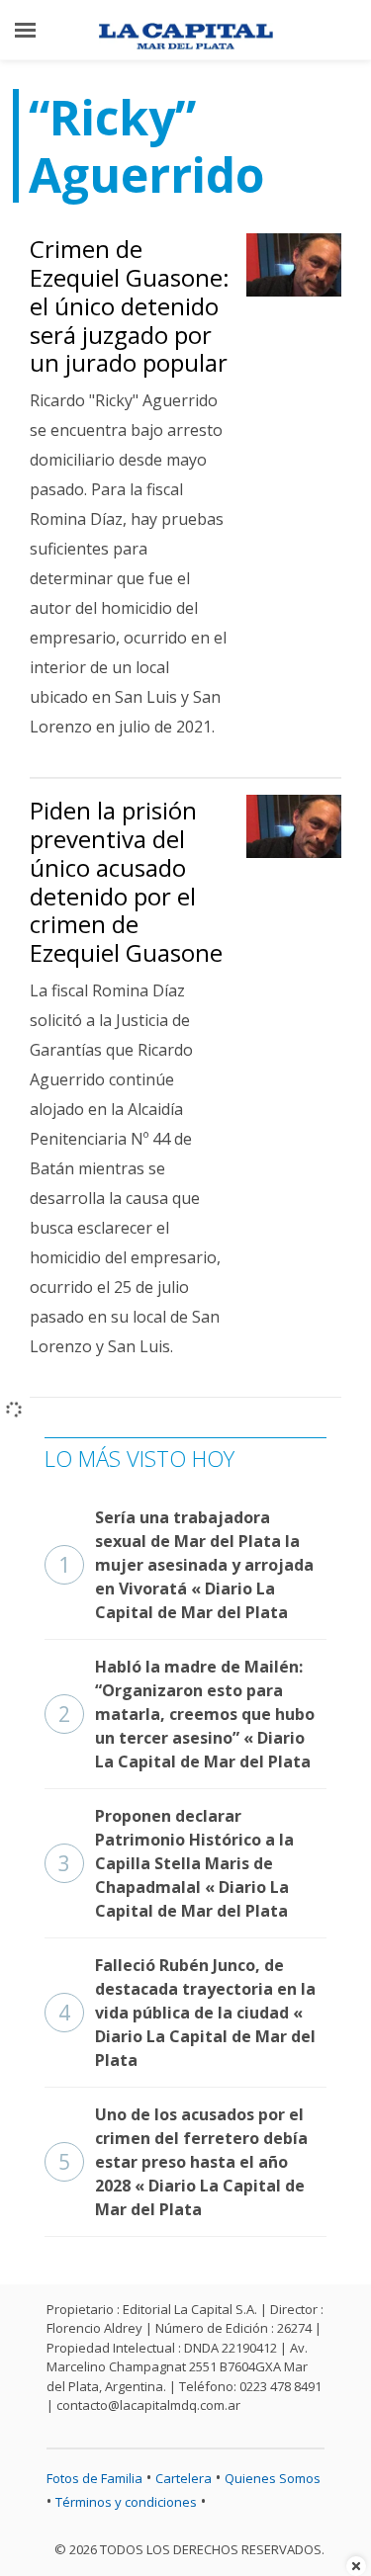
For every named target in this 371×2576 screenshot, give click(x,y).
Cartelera (184, 2478)
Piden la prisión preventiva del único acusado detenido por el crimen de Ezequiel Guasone (126, 881)
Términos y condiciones (126, 2502)
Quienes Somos (273, 2478)
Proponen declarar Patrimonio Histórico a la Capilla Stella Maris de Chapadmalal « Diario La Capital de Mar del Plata (176, 1863)
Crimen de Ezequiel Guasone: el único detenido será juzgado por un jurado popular (130, 305)
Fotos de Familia (94, 2478)
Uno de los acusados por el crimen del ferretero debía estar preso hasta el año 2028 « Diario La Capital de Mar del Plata (183, 2162)
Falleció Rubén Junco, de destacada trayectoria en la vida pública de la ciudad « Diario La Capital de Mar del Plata (187, 2013)
